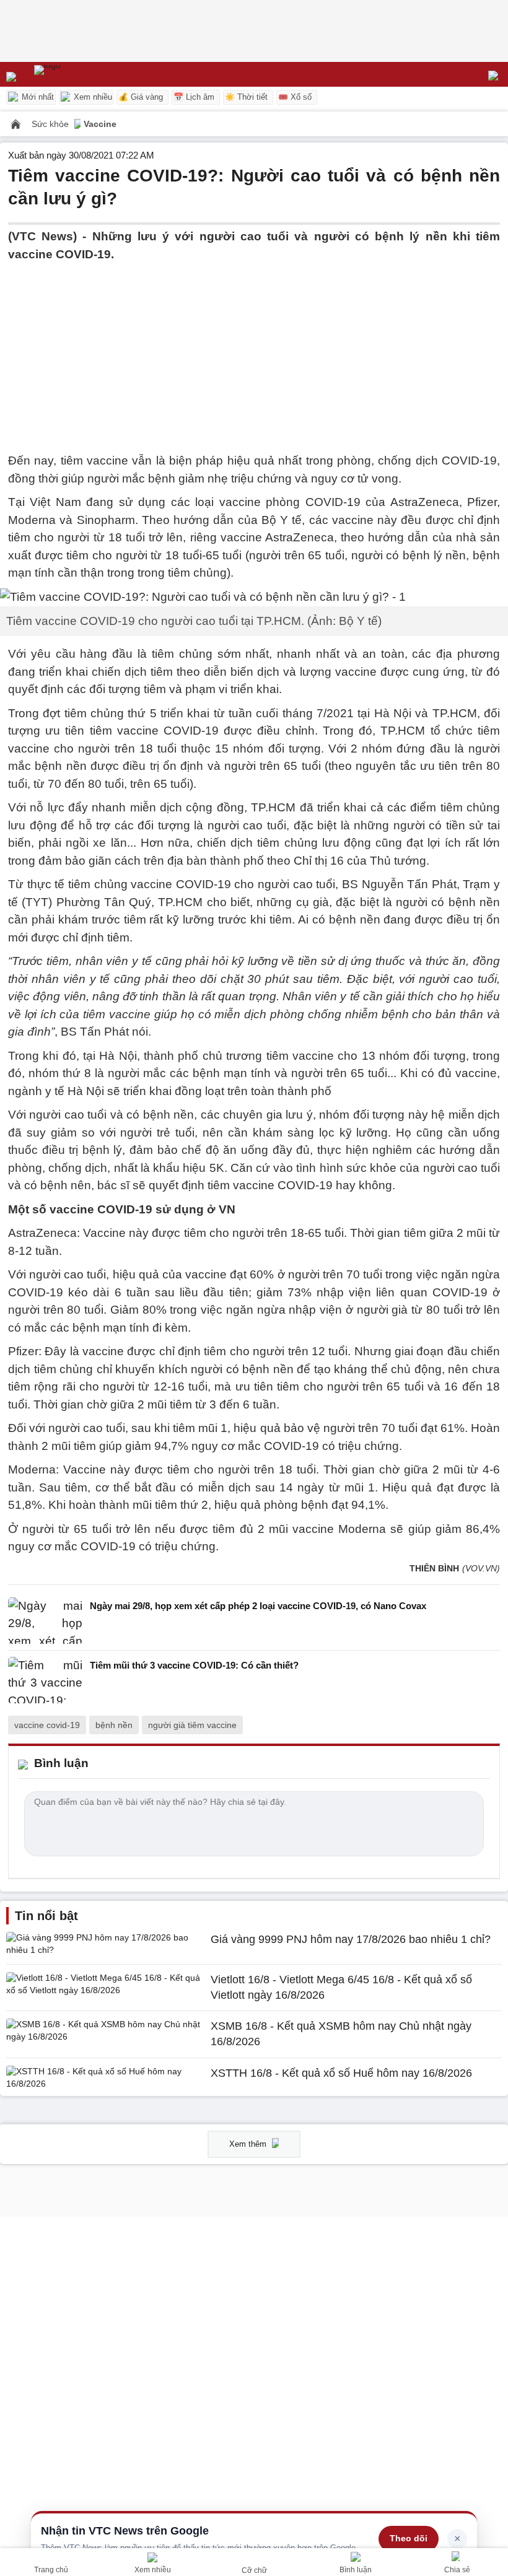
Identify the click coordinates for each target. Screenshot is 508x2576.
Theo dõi (409, 2538)
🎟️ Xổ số (295, 97)
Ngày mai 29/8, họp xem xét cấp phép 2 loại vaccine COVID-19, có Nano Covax (258, 1606)
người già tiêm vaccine (192, 1725)
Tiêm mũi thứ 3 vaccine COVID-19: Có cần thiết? (194, 1665)
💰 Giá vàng (141, 97)
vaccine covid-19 (47, 1725)
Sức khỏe (51, 124)
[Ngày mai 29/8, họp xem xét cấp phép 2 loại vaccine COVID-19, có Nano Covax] (45, 1621)
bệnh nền (114, 1725)
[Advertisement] (254, 350)
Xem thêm (249, 2144)
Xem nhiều (92, 97)
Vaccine (100, 124)
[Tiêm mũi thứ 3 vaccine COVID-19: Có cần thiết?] (45, 1680)
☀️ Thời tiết (246, 97)
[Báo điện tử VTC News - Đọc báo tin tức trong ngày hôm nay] (76, 74)
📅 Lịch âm (194, 97)
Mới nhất (37, 97)
